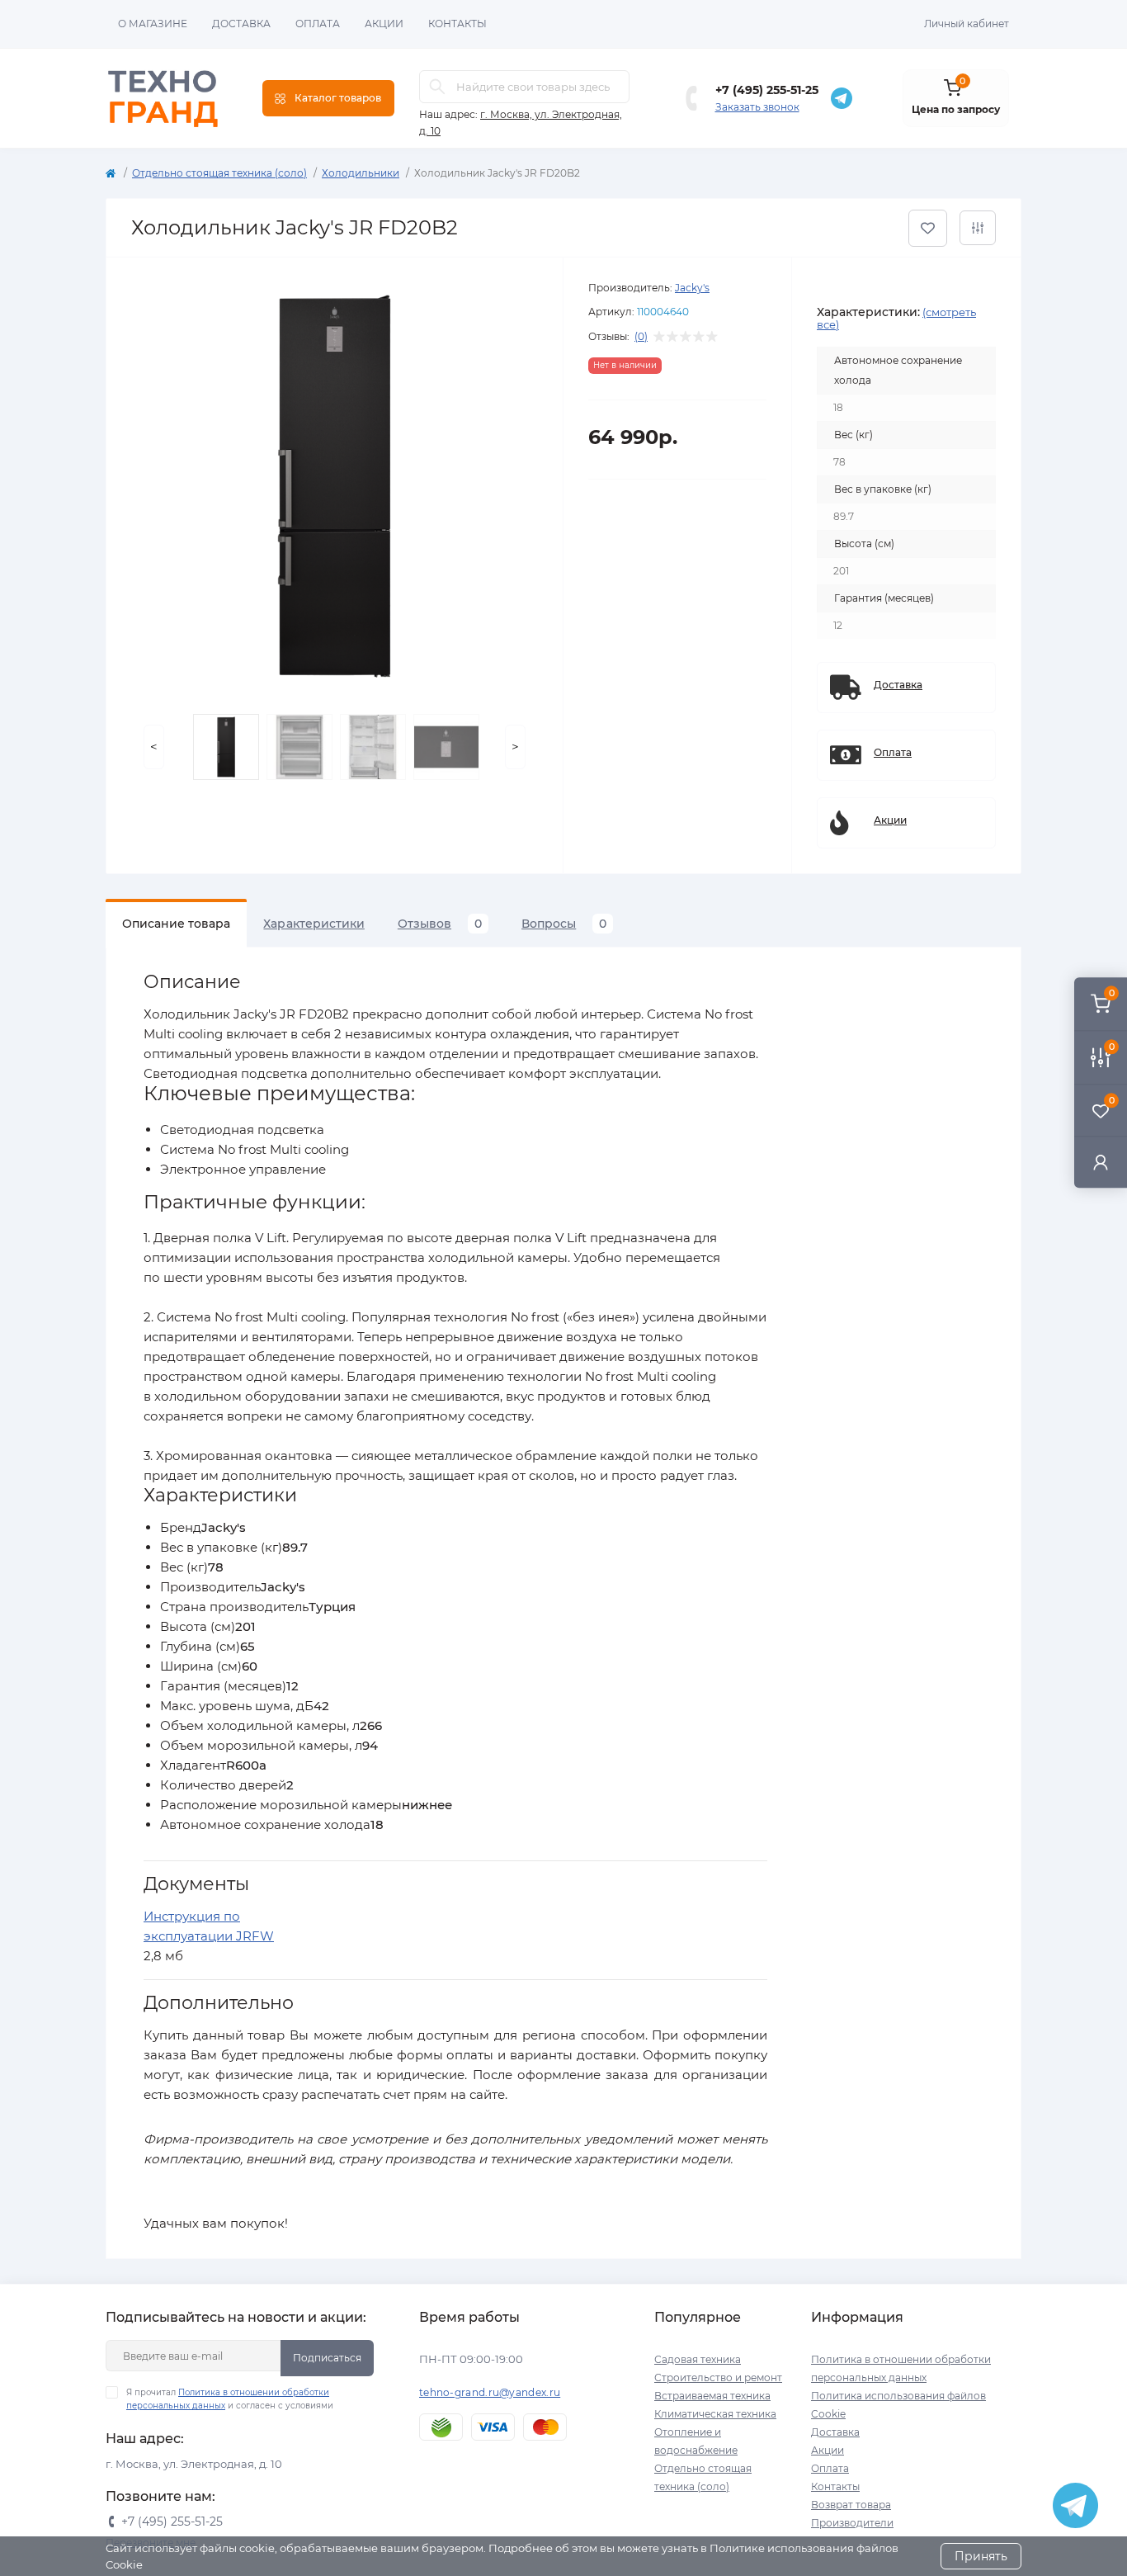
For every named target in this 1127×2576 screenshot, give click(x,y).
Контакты (457, 24)
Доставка (241, 24)
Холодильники (361, 173)
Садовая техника (698, 2359)
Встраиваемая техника (712, 2396)
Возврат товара (851, 2505)
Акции (384, 24)
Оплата (318, 24)
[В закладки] (928, 228)
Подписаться (327, 2358)
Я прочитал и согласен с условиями (230, 2399)
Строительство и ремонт (718, 2377)
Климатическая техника (715, 2414)
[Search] (437, 87)
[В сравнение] (978, 228)
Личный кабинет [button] (967, 24)
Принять (981, 2556)
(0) (641, 337)
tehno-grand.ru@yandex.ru (490, 2392)
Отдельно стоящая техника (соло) (219, 173)
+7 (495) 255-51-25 (767, 90)
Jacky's (692, 288)
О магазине (153, 24)
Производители (852, 2523)
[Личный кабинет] (1101, 1162)
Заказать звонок (757, 107)
